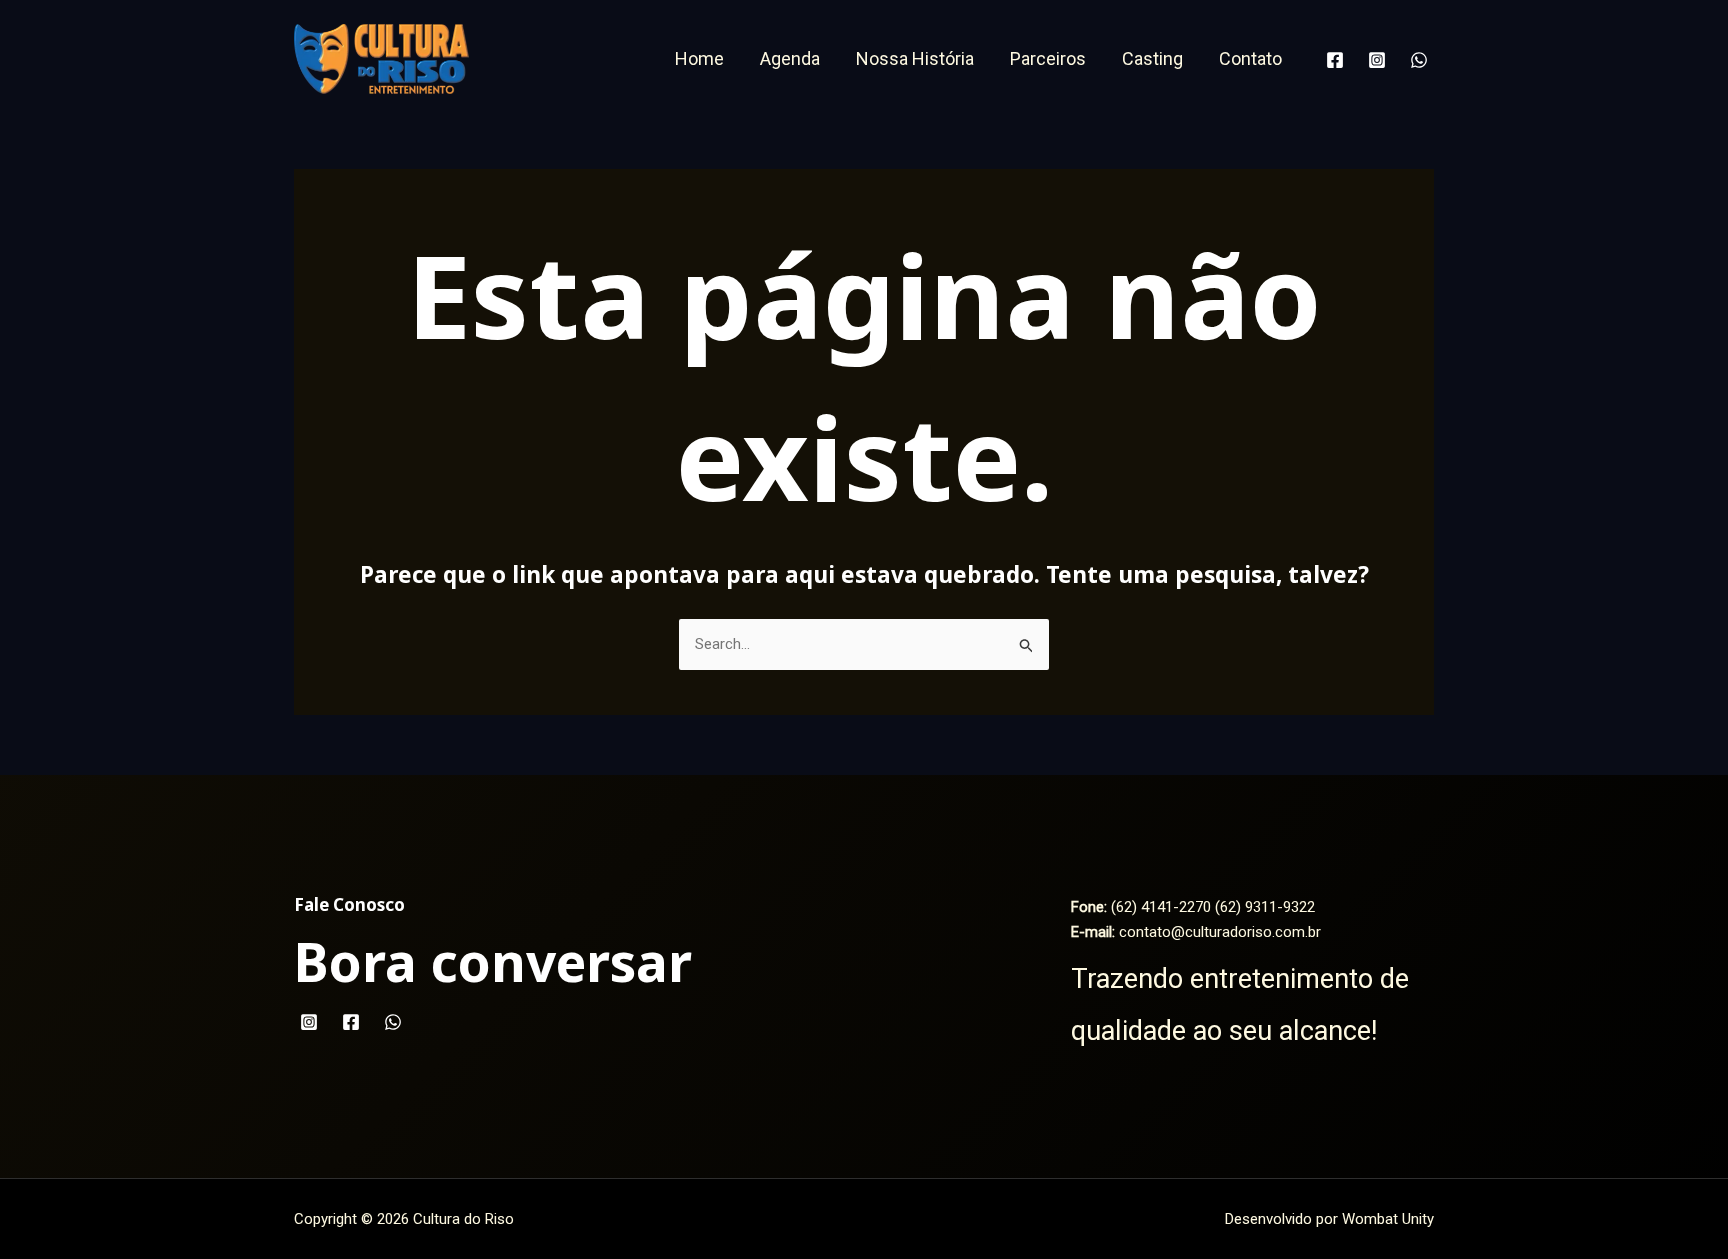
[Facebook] (1335, 60)
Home (699, 58)
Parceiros (1048, 58)
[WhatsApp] (1419, 60)
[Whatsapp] (393, 1022)
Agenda (790, 58)
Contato (1250, 58)
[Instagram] (1377, 60)
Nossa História (915, 58)
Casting (1152, 58)
